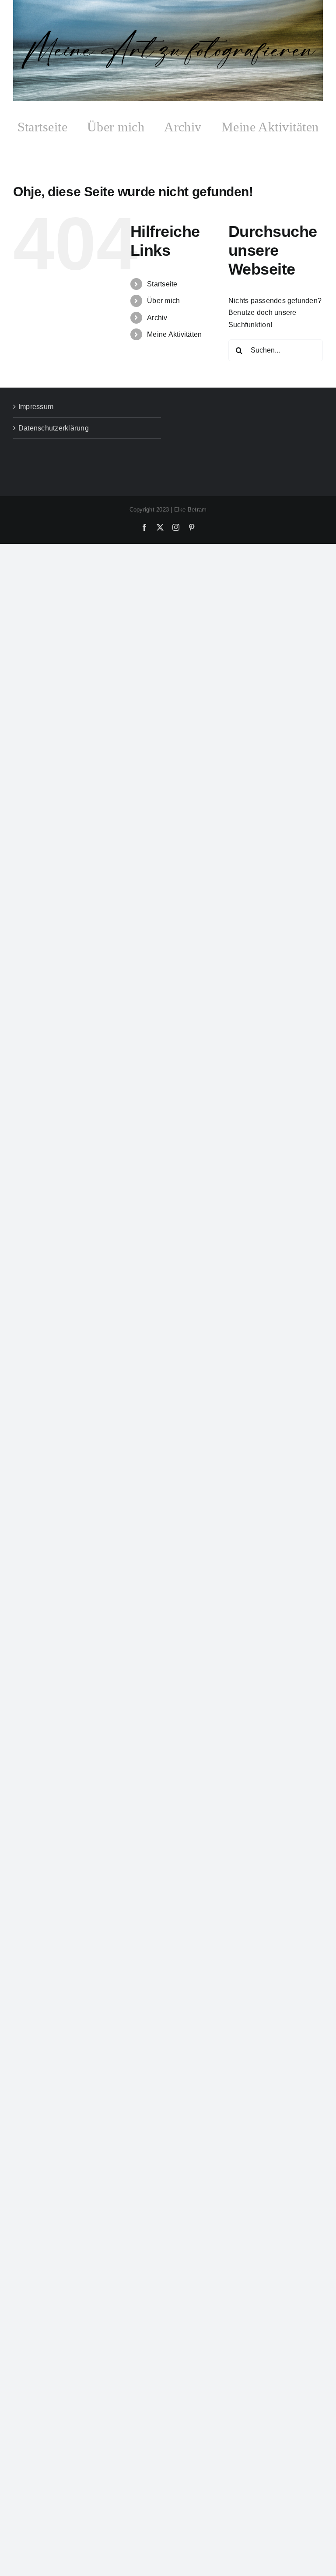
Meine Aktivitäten (174, 334)
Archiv (157, 318)
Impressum (36, 407)
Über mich (163, 301)
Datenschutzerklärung (54, 428)
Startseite (162, 284)
